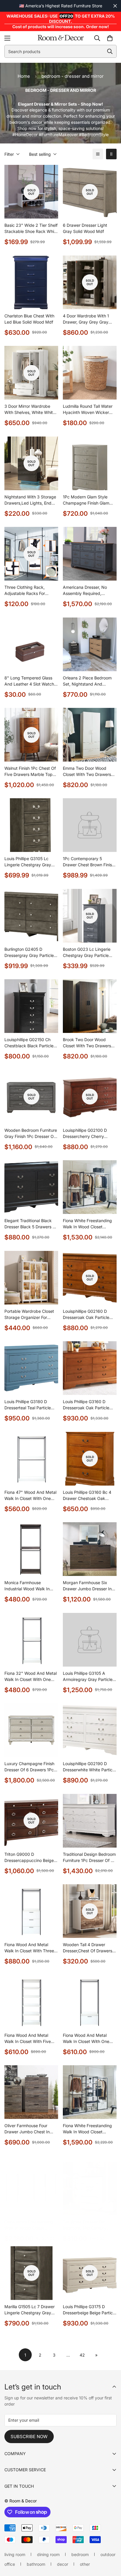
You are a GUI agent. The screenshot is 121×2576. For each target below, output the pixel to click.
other (85, 2564)
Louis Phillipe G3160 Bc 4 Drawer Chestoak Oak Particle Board (87, 1496)
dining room (48, 2554)
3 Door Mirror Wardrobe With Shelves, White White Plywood (30, 410)
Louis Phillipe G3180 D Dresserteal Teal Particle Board (28, 1405)
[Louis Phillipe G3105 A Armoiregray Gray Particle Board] (90, 1640)
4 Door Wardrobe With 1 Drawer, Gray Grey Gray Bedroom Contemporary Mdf (86, 319)
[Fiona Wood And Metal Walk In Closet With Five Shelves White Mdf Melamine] (31, 2002)
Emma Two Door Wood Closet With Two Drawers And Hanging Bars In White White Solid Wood (89, 772)
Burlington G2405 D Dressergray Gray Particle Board (29, 953)
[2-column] (111, 154)
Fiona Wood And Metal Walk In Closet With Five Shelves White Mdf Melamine (28, 2039)
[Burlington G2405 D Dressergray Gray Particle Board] (31, 916)
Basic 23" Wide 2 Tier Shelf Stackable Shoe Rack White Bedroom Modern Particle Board (31, 229)
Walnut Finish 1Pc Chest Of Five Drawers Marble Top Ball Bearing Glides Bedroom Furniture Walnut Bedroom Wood (30, 772)
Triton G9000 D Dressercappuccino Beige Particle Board (29, 1858)
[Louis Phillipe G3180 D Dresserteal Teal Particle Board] (31, 1368)
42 (82, 2355)
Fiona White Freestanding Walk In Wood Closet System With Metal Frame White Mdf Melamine (88, 1224)
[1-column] (98, 154)
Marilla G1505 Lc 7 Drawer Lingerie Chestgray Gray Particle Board (30, 2310)
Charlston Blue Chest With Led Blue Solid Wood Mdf (29, 319)
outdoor (108, 2554)
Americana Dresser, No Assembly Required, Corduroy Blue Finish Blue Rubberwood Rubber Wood (89, 591)
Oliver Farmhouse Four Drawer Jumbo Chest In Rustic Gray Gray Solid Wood (27, 2129)
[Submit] (110, 51)
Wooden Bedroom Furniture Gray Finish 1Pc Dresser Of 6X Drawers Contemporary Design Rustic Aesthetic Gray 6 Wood (31, 1134)
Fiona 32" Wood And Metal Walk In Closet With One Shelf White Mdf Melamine (31, 1677)
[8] (31, 644)
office (10, 2564)
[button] (110, 38)
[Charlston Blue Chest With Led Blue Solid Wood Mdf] (31, 282)
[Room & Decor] (61, 38)
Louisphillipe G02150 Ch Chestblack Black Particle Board (29, 1043)
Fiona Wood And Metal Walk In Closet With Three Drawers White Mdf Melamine (29, 1948)
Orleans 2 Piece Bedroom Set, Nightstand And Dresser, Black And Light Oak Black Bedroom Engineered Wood (87, 681)
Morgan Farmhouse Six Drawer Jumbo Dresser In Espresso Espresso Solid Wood (87, 1586)
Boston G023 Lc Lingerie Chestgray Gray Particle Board (87, 953)
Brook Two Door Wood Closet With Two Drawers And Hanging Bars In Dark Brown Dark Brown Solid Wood (88, 1043)
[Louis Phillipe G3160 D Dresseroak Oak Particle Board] (90, 1368)
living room (15, 2554)
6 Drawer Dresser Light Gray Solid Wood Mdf (85, 228)
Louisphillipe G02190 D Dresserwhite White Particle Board (89, 1767)
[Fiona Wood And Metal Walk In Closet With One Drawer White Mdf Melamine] (90, 2002)
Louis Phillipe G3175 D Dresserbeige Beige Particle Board (89, 2310)
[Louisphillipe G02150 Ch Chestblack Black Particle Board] (31, 1006)
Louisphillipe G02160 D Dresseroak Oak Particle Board (86, 1315)
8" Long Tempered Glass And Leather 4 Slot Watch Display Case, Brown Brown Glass (31, 681)
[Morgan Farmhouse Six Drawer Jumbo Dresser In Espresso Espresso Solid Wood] (90, 1549)
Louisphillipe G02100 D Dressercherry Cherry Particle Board (85, 1134)
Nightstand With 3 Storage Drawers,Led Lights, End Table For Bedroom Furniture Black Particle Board (30, 500)
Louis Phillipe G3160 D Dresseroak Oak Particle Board (86, 1405)
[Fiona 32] (31, 1640)
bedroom (80, 2554)
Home (24, 76)
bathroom (36, 2564)
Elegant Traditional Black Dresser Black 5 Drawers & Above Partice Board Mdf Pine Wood (30, 1224)
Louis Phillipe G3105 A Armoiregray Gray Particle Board (88, 1677)
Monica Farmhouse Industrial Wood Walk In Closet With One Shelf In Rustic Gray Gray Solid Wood (28, 1586)
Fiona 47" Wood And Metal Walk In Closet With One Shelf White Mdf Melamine (30, 1496)
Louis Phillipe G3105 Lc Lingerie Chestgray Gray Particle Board (28, 862)
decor (63, 2564)
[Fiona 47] (31, 1459)
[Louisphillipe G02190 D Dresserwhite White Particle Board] (90, 1730)
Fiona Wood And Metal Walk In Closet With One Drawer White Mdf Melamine (86, 2039)
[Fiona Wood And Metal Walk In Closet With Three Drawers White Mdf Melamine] (31, 1911)
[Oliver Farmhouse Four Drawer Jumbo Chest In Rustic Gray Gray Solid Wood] (31, 2092)
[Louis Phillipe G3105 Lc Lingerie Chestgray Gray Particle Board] (31, 825)
